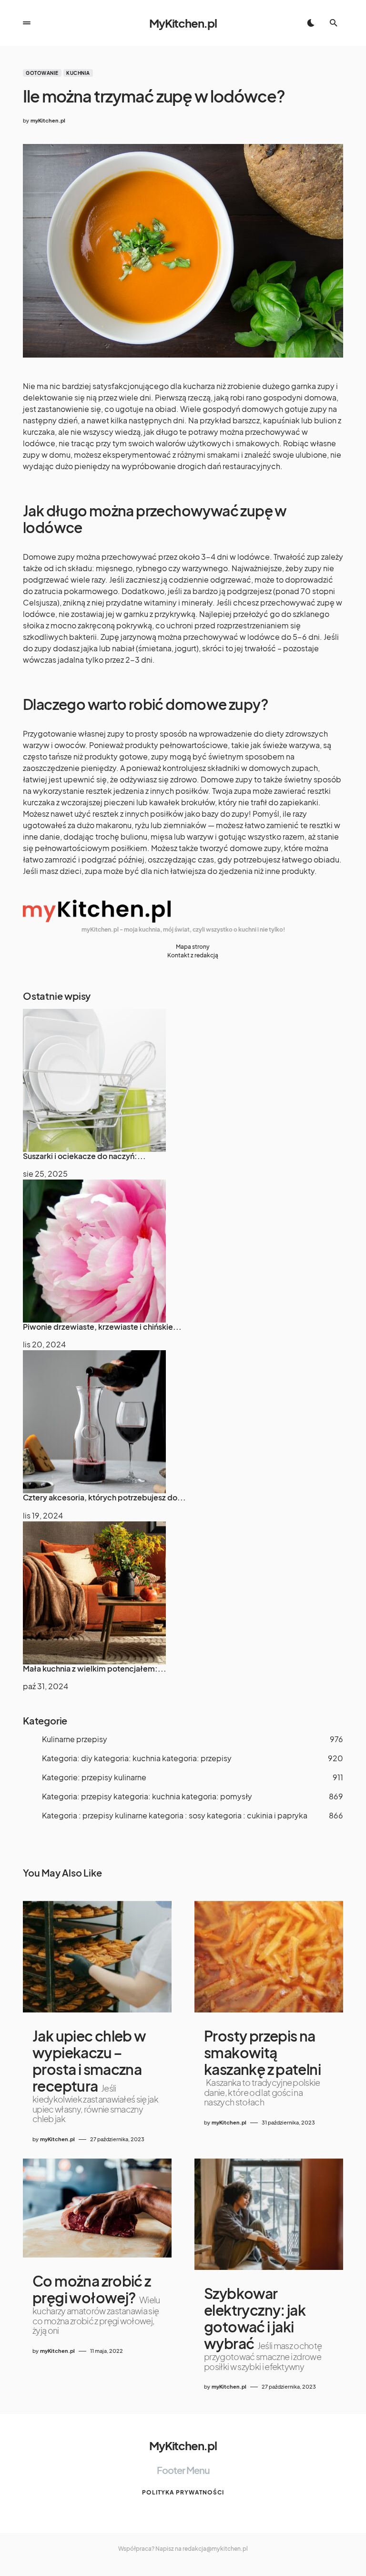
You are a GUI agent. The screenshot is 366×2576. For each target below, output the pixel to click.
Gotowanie (42, 73)
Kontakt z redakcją (193, 955)
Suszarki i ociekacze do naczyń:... (84, 1156)
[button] (27, 23)
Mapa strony (193, 947)
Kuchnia (78, 73)
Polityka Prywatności (183, 2492)
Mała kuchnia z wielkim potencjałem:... (95, 1668)
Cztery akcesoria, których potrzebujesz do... (104, 1497)
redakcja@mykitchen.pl (215, 2549)
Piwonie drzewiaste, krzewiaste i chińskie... (102, 1327)
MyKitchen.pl (183, 23)
